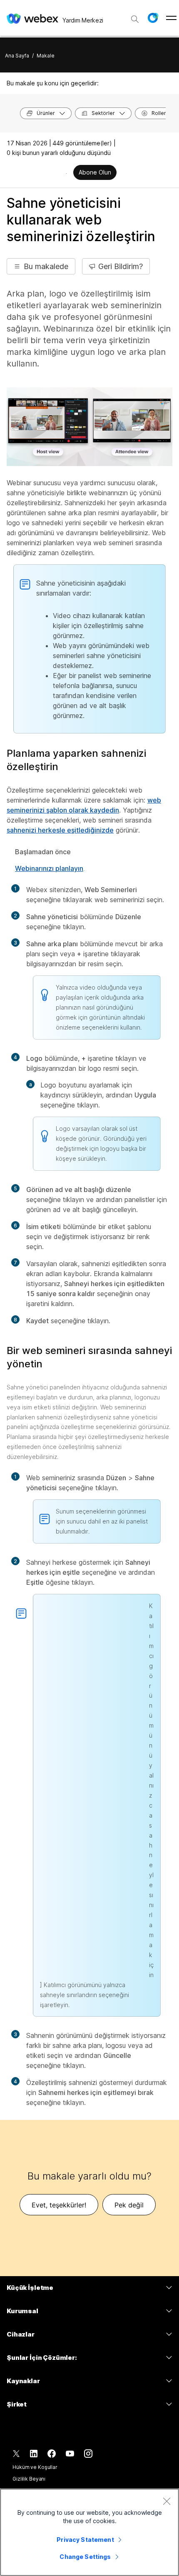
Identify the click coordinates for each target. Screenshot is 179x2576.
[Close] (167, 2501)
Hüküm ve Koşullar (35, 2467)
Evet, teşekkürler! (59, 2205)
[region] (89, 2532)
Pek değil (129, 2205)
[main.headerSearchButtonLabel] (135, 16)
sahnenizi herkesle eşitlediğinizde (60, 830)
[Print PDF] (66, 173)
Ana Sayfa (17, 56)
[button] (153, 18)
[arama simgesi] (135, 19)
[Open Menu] (171, 18)
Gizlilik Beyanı (29, 2479)
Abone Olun (95, 172)
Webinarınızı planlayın (49, 868)
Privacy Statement (85, 2540)
